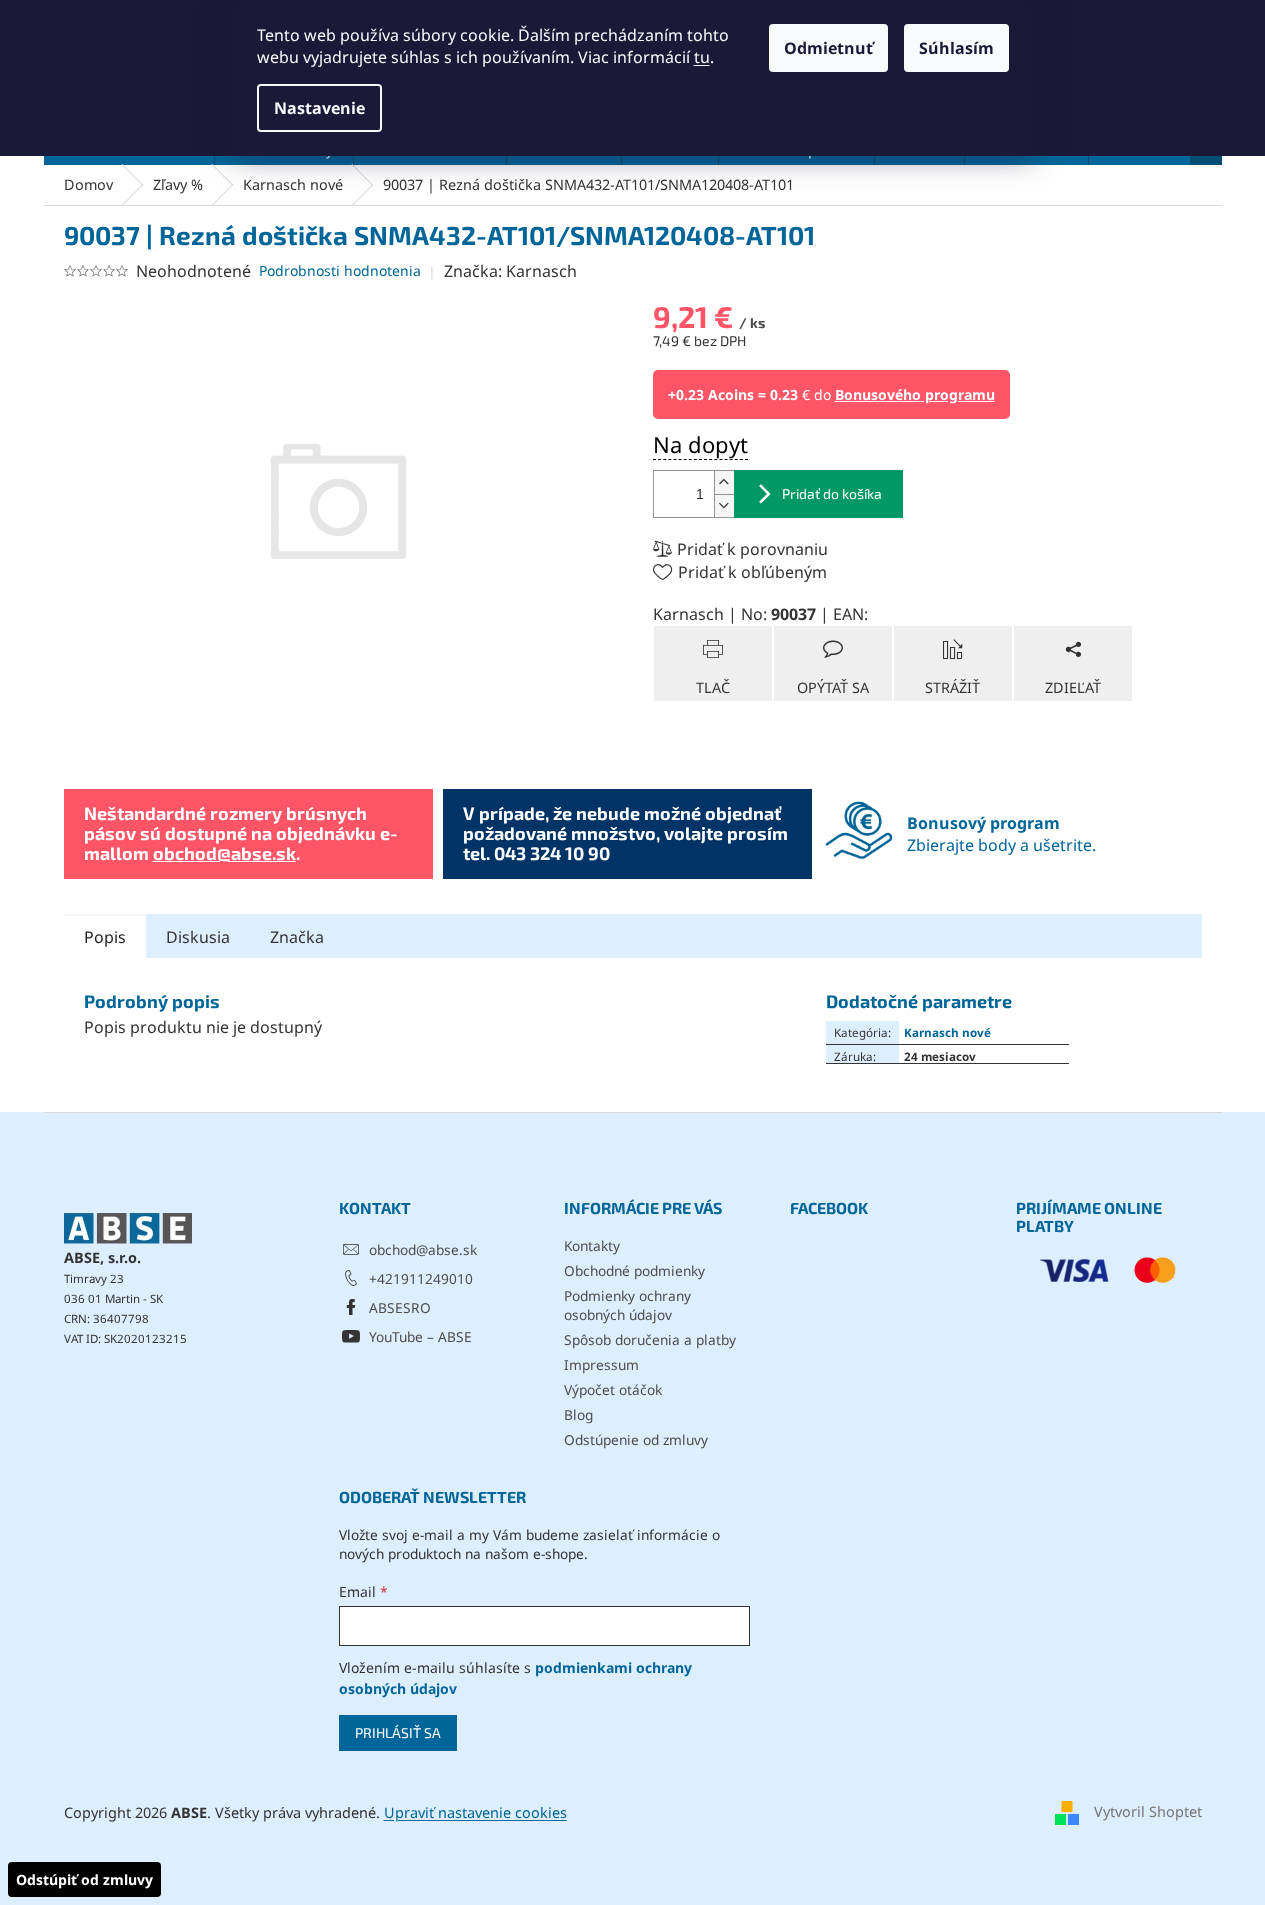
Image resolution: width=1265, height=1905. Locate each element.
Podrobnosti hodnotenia (340, 270)
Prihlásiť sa (398, 1732)
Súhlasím (956, 48)
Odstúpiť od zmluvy (84, 1879)
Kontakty (592, 1245)
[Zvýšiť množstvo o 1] (724, 482)
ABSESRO (400, 1307)
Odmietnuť (828, 48)
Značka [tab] (297, 937)
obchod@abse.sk (224, 853)
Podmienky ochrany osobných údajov (627, 1305)
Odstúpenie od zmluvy (636, 1439)
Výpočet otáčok (613, 1389)
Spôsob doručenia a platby (650, 1339)
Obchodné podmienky (634, 1270)
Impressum (601, 1364)
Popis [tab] (105, 937)
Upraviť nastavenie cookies (475, 1812)
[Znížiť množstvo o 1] (724, 505)
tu (702, 57)
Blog (578, 1414)
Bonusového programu (915, 394)
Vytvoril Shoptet (1148, 1811)
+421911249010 (421, 1278)
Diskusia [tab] (198, 937)
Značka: (510, 271)
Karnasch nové (947, 1032)
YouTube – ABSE (420, 1336)
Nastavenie (319, 108)
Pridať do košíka (832, 493)
